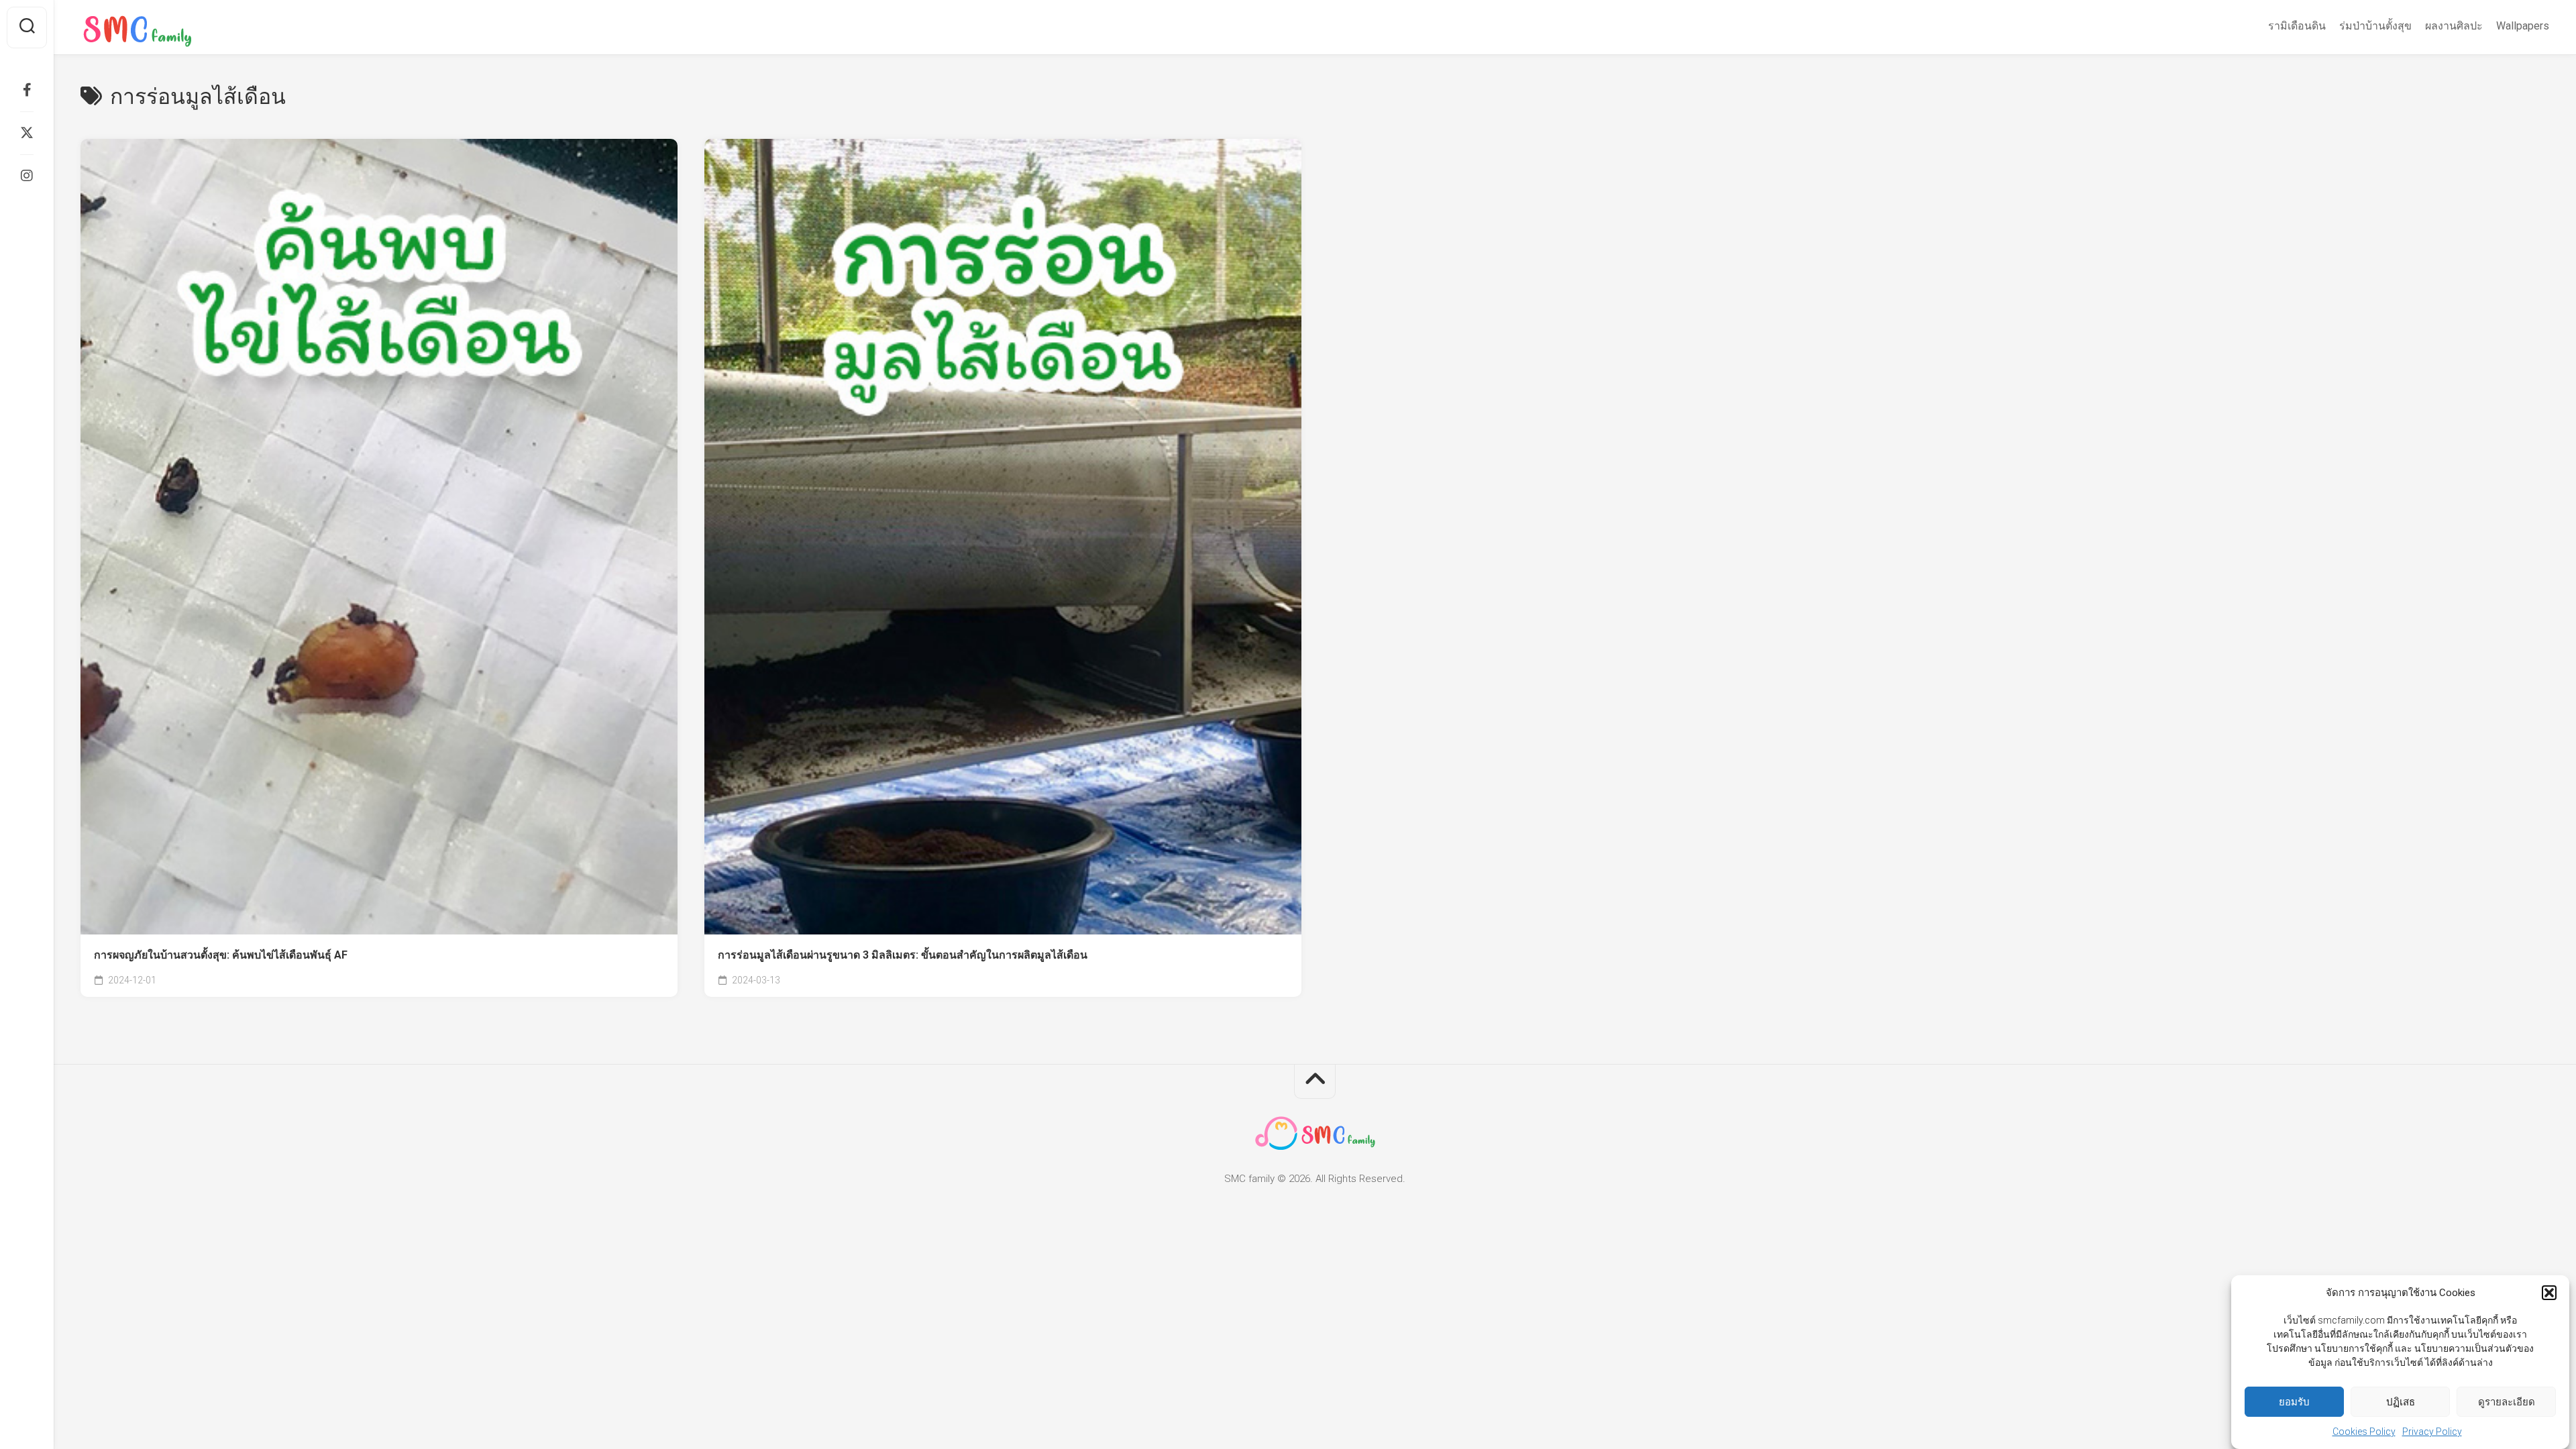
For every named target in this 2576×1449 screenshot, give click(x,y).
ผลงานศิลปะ (2454, 26)
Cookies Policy (2364, 1432)
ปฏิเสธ (2401, 1402)
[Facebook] (27, 90)
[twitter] (27, 133)
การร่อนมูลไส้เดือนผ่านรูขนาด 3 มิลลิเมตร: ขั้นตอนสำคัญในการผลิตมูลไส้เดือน (903, 955)
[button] (2549, 1293)
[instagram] (27, 176)
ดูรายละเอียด (2507, 1402)
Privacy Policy (2432, 1432)
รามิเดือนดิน (2297, 26)
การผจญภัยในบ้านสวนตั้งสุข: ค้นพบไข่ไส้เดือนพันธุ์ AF (221, 955)
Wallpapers (2523, 26)
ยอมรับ (2294, 1402)
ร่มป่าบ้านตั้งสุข (2375, 26)
